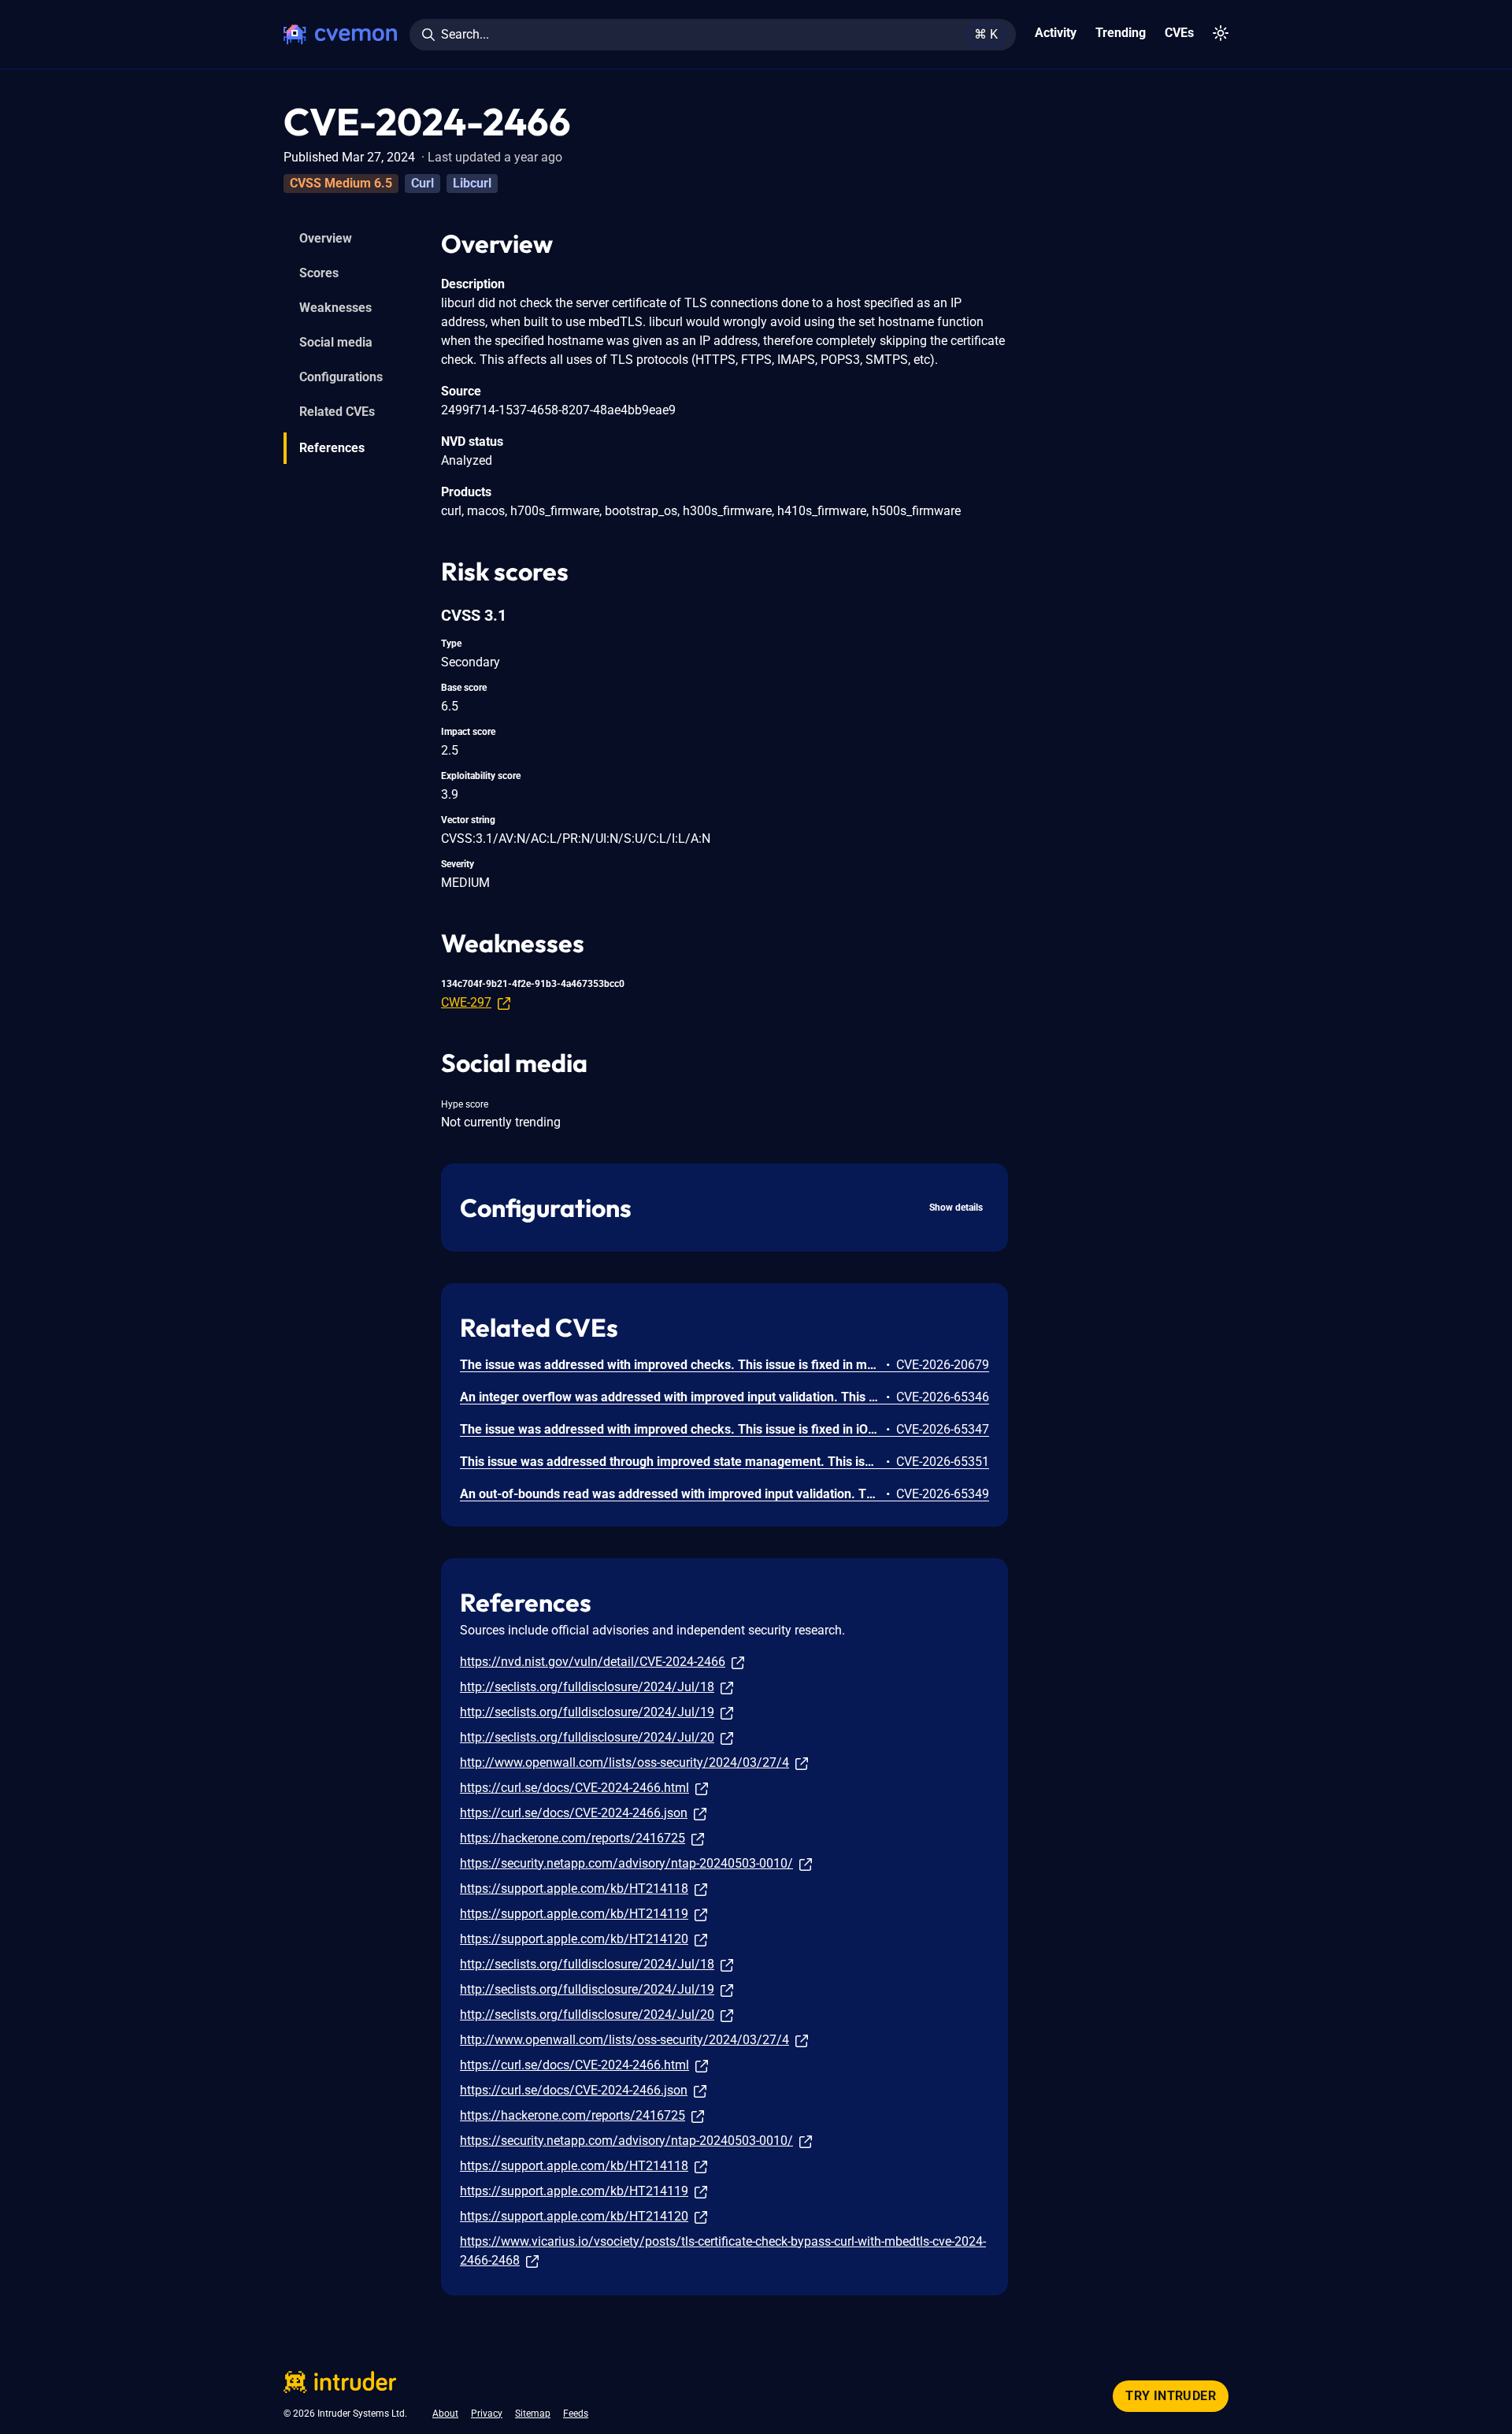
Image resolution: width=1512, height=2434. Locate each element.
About (445, 2414)
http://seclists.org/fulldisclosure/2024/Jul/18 (587, 1687)
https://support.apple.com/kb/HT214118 (574, 1889)
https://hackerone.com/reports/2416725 (573, 1838)
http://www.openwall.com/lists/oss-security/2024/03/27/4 (624, 1762)
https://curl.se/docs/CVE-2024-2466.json (574, 1813)
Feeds (576, 2414)
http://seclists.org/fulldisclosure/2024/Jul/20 (587, 1737)
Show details (956, 1208)
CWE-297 (466, 1002)
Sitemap (533, 2414)
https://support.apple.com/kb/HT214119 (574, 1914)
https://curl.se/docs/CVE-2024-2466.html (574, 1788)
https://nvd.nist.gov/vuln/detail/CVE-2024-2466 (593, 1662)
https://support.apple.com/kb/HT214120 (574, 1939)
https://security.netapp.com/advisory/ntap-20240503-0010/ (626, 1863)
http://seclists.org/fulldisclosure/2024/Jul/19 (587, 1712)
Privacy (487, 2414)
